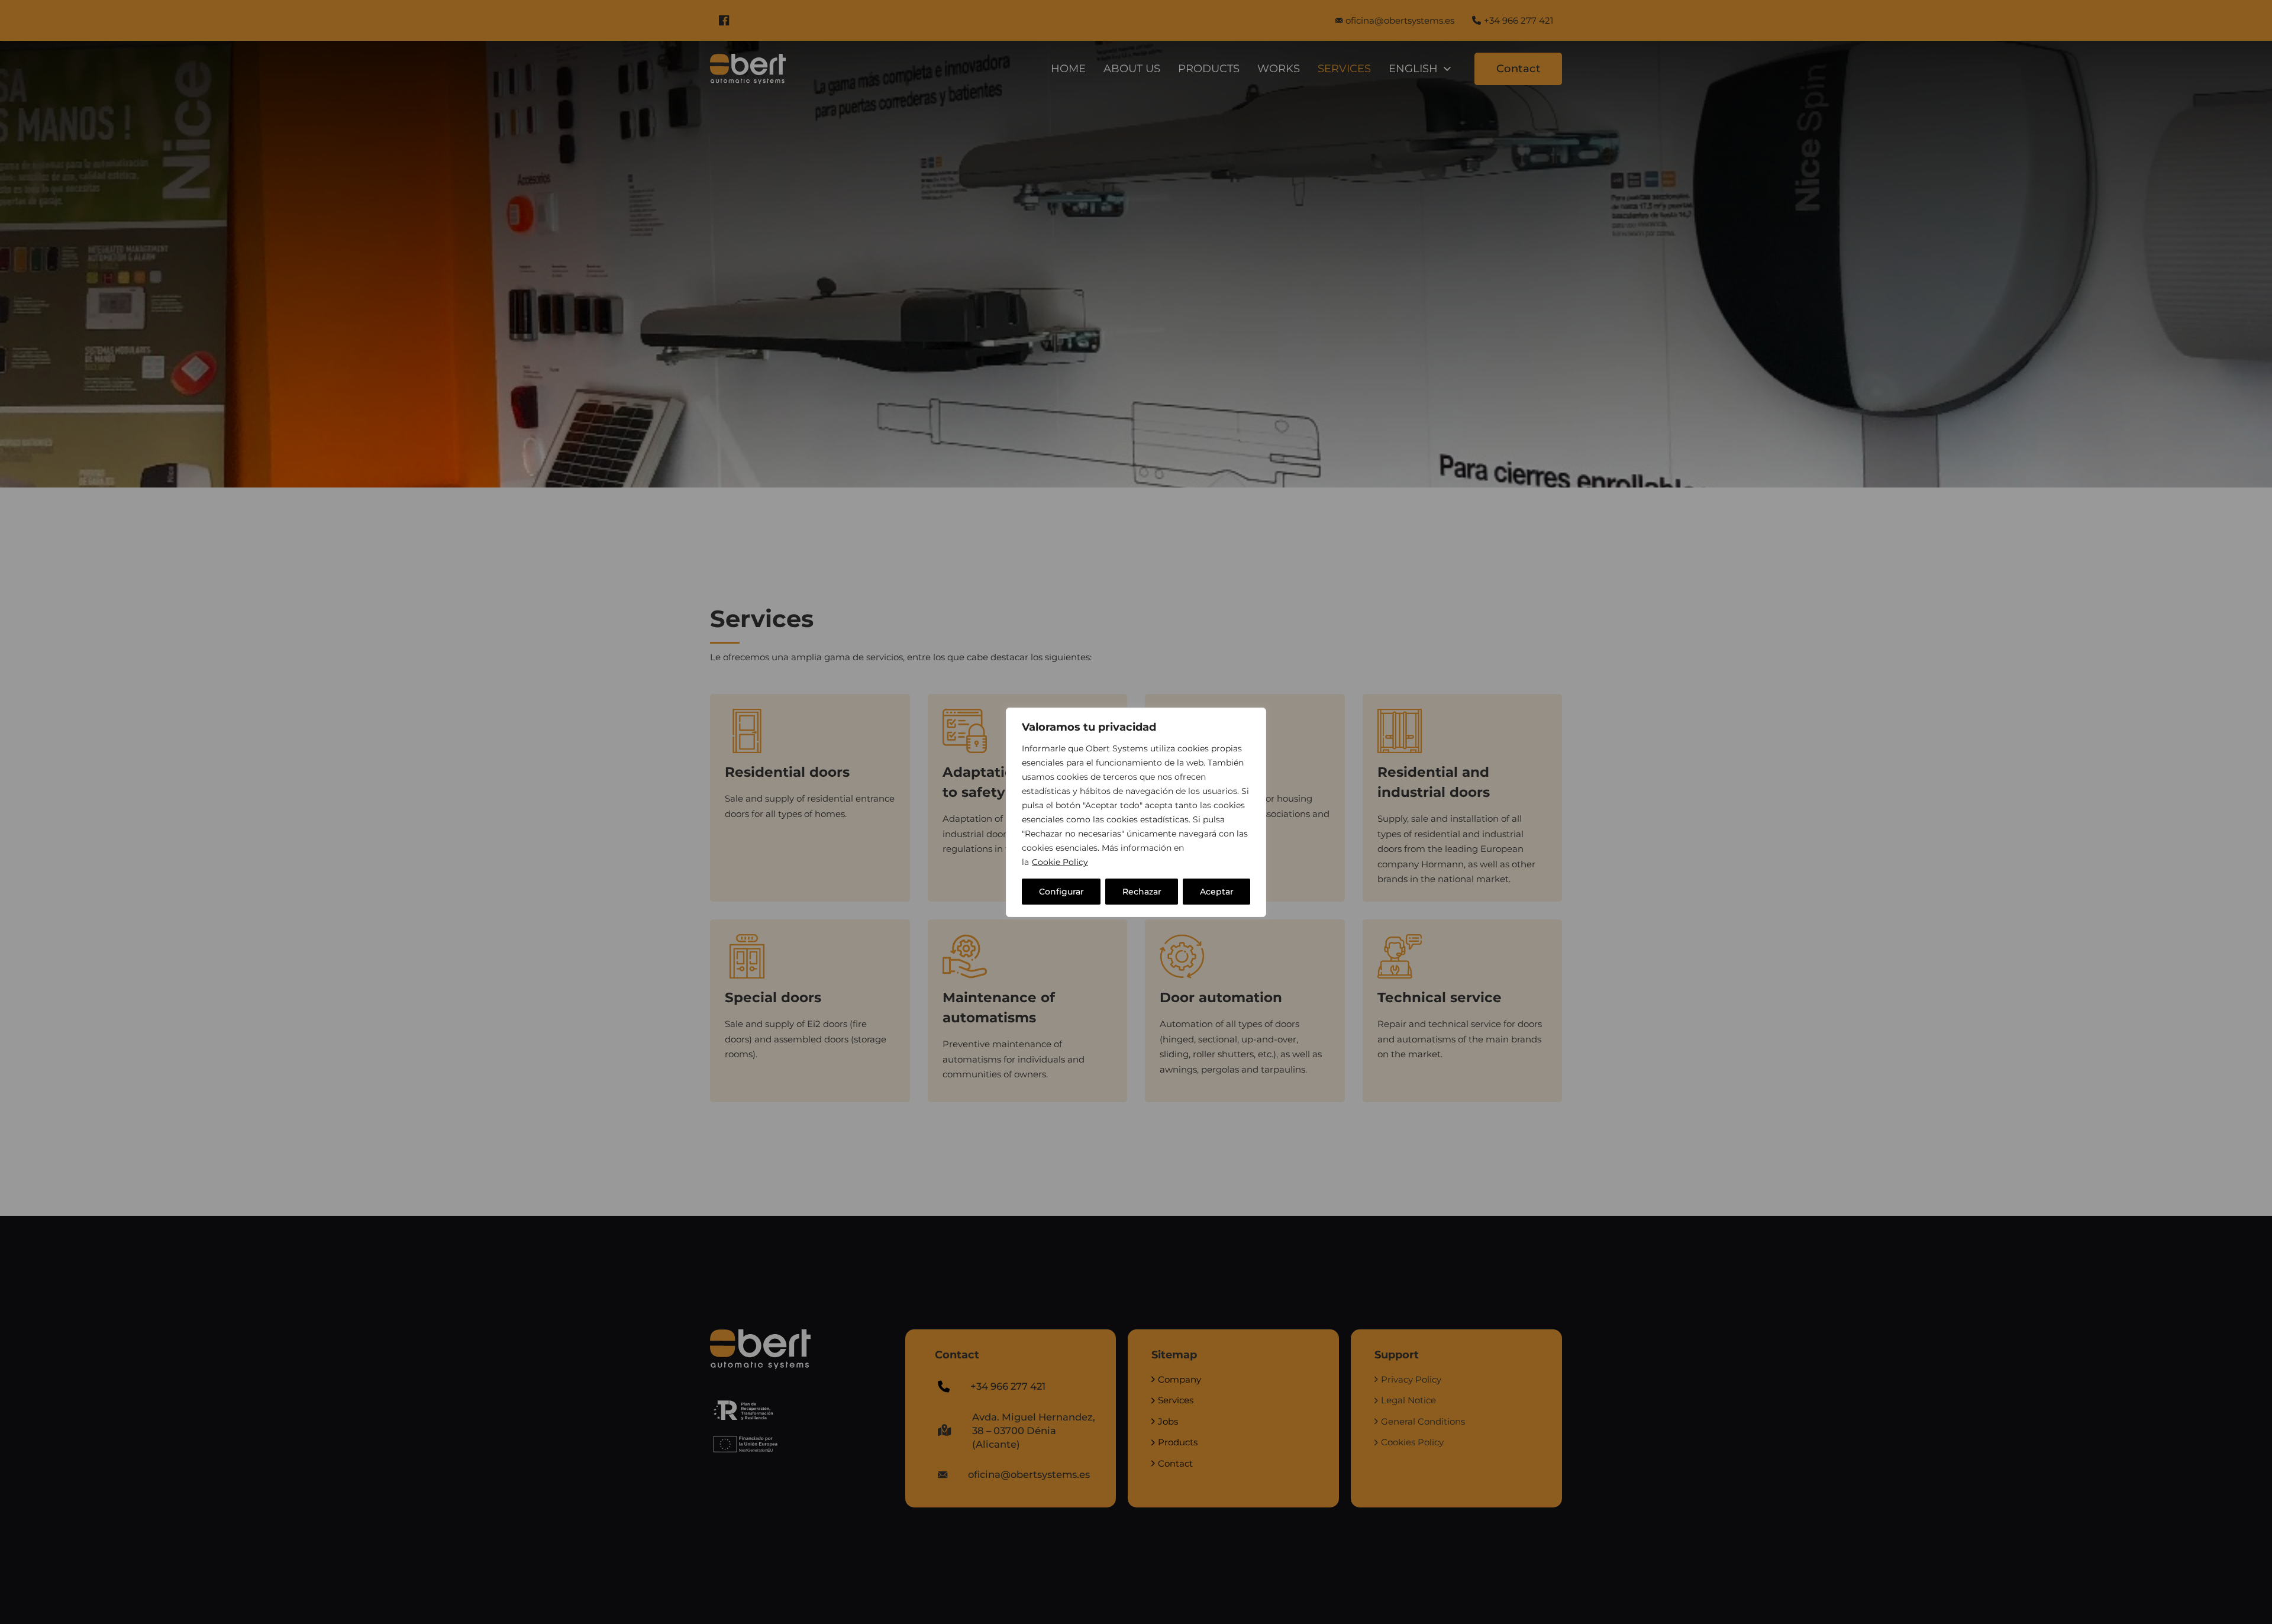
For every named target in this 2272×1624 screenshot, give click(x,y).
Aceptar (1217, 892)
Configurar (1061, 892)
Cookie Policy (1060, 862)
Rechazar (1142, 892)
